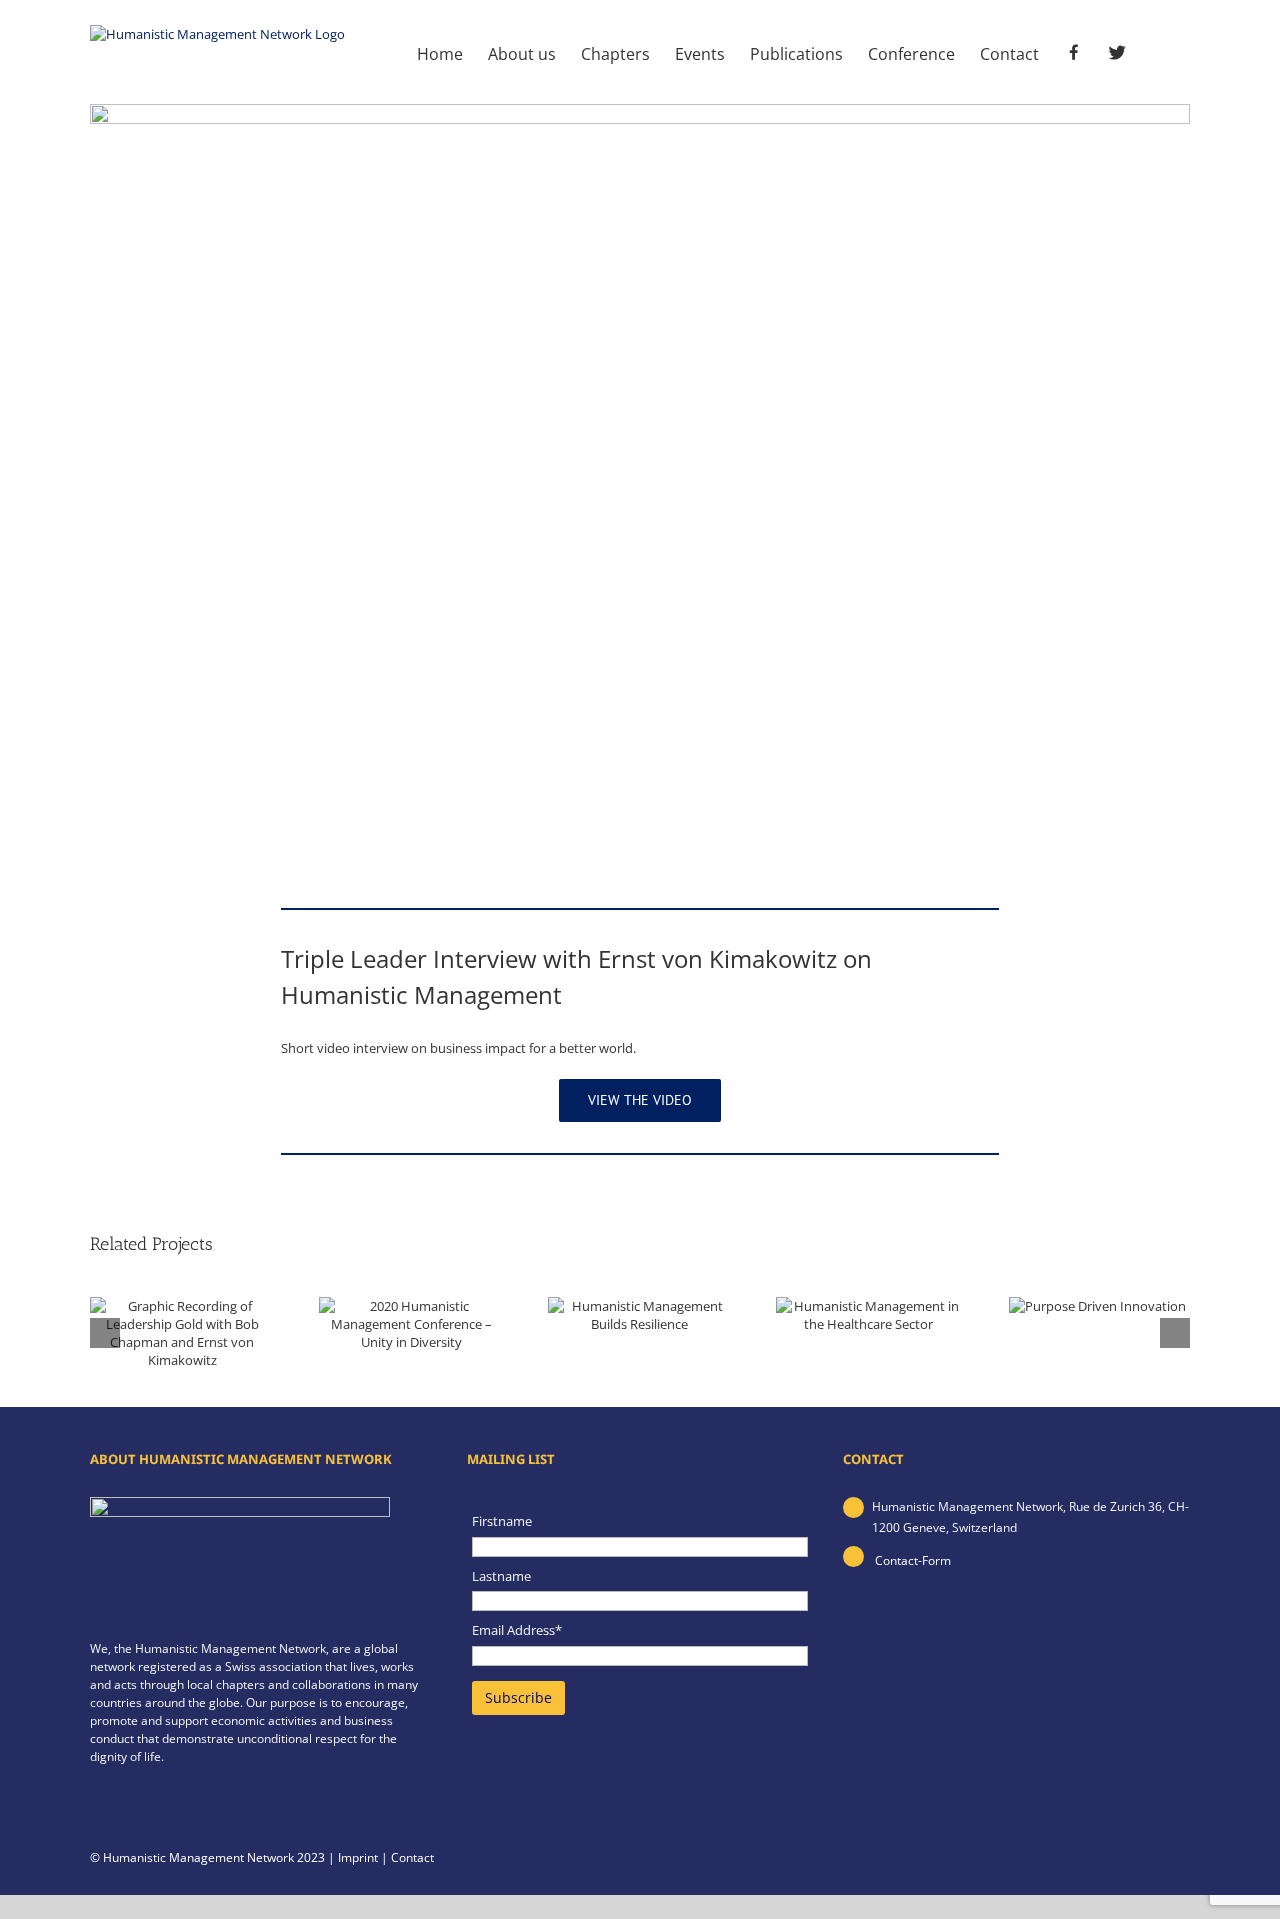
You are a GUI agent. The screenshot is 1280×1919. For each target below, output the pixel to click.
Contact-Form (911, 1560)
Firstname (502, 1521)
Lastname (501, 1576)
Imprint (358, 1857)
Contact (412, 1857)
